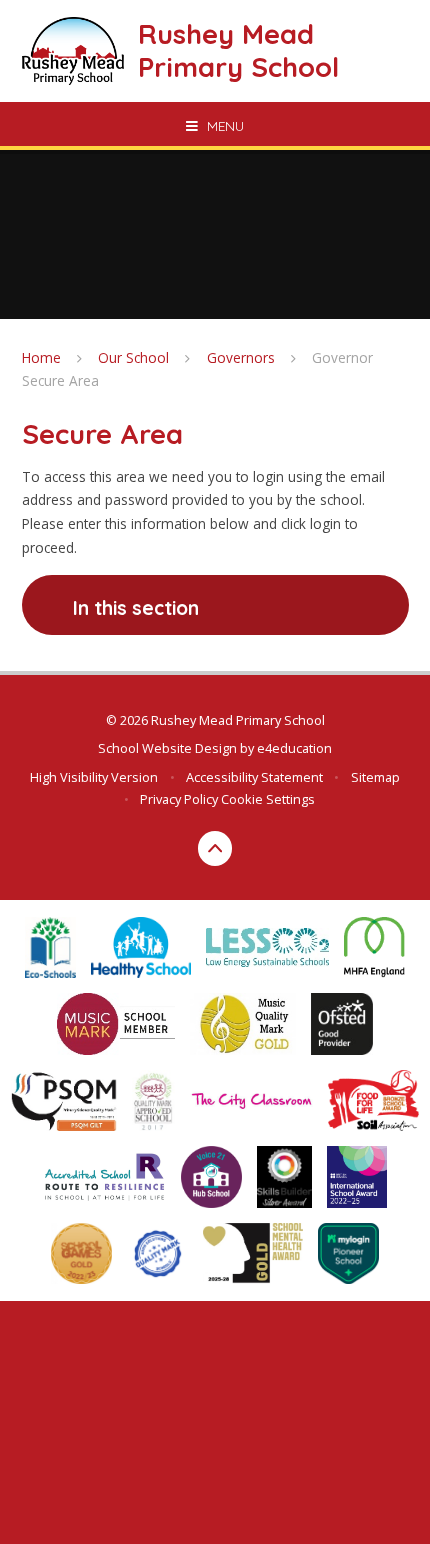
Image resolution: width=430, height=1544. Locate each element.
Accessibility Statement (254, 777)
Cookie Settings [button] (268, 799)
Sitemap (375, 777)
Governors (241, 357)
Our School (133, 357)
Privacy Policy (179, 799)
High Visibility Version (94, 777)
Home (41, 357)
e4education (294, 748)
